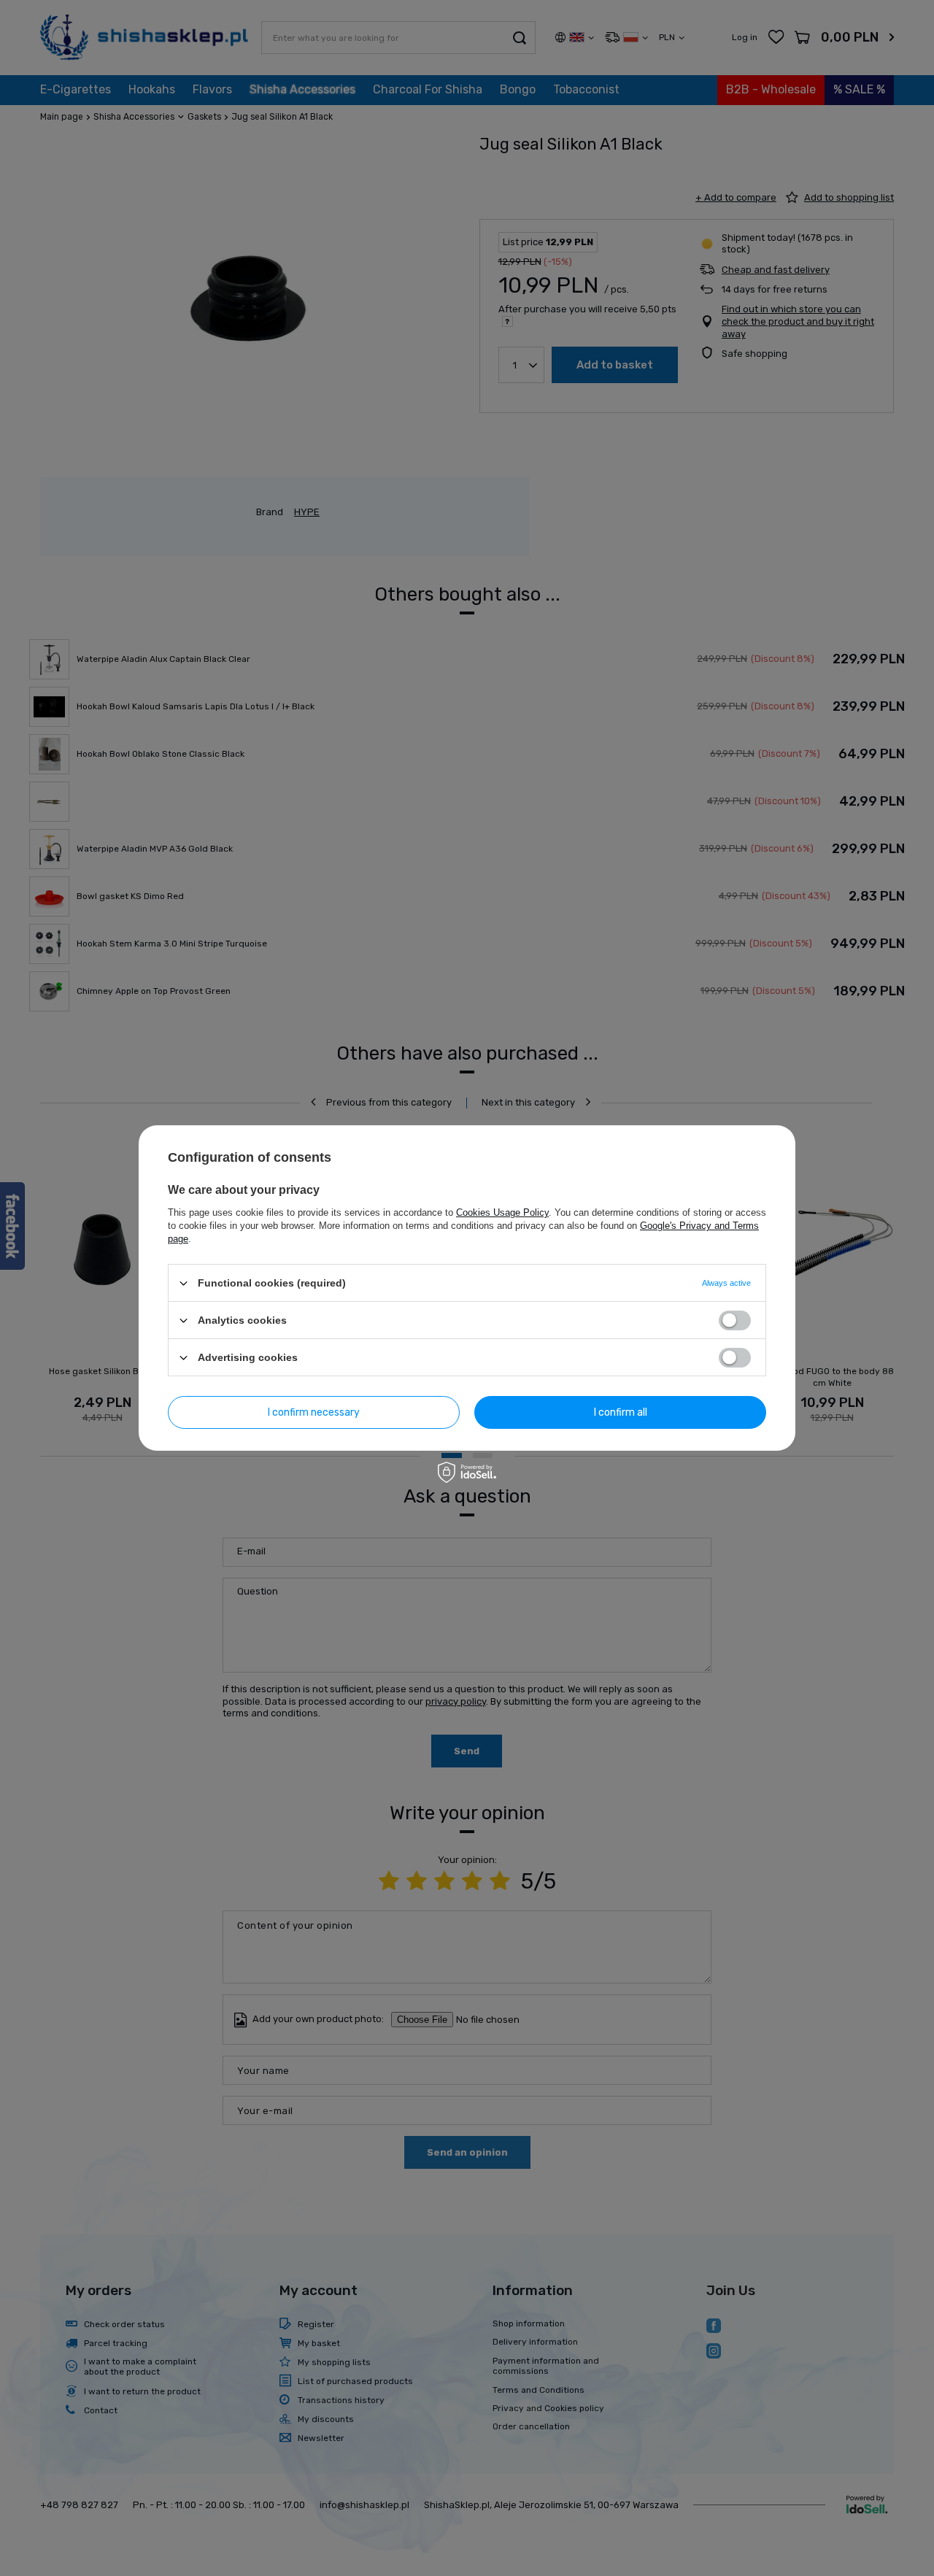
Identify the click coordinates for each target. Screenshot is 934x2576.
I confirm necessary (314, 1412)
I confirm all (621, 1412)
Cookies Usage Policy (502, 1212)
